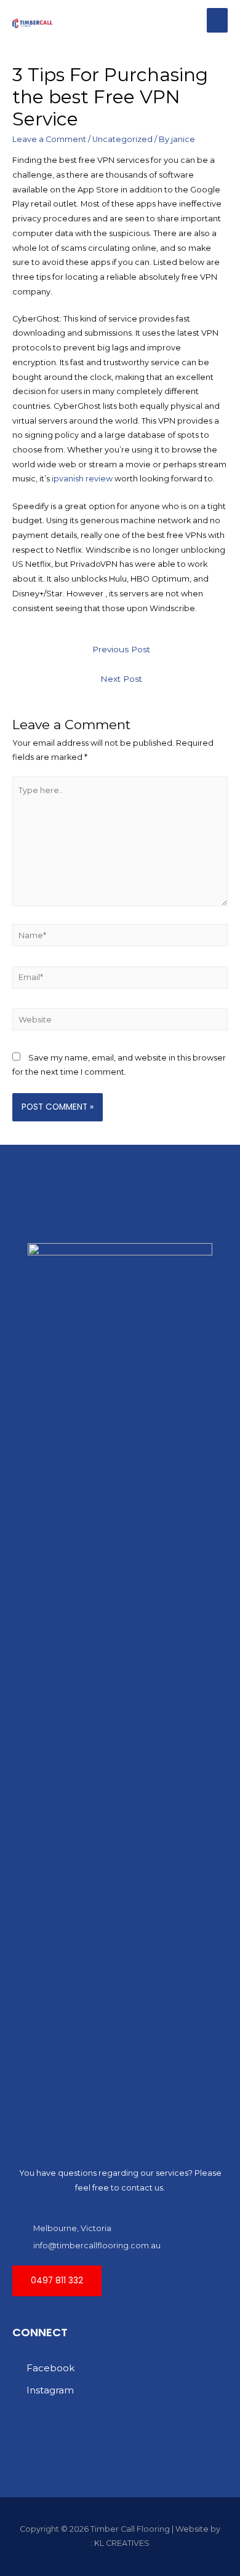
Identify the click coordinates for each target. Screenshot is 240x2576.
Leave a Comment (49, 139)
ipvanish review (82, 479)
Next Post (121, 679)
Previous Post (121, 649)
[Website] (120, 1021)
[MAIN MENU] (217, 20)
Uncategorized (122, 139)
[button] (57, 2281)
